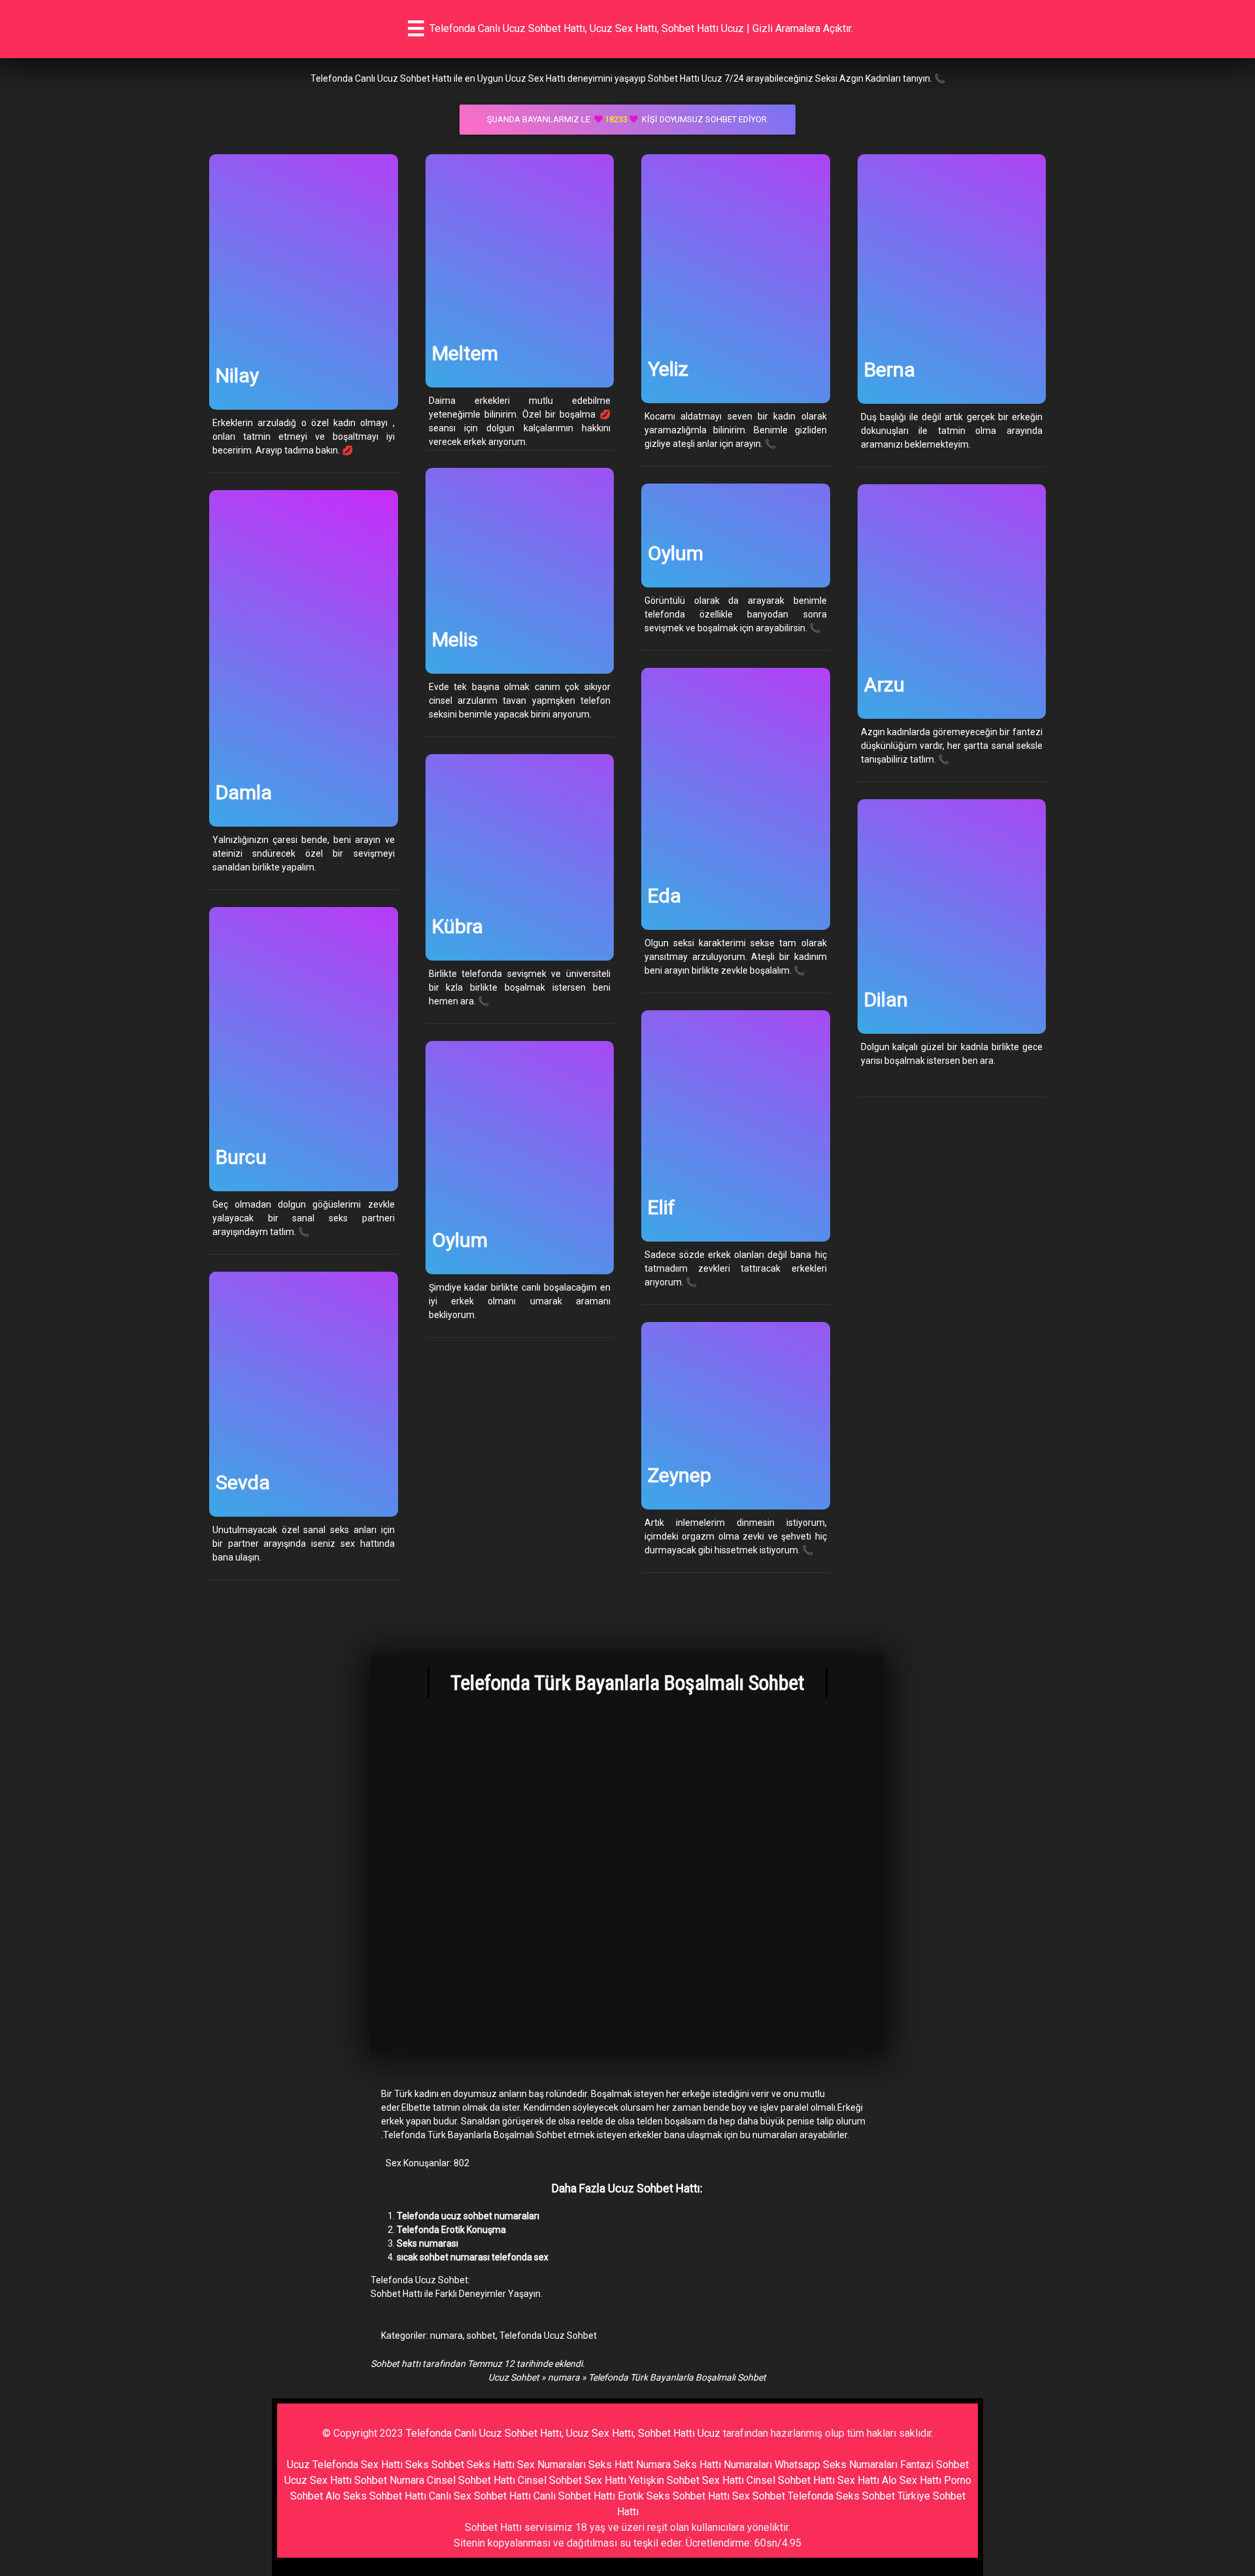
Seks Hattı (491, 2465)
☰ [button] (416, 29)
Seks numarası (427, 2243)
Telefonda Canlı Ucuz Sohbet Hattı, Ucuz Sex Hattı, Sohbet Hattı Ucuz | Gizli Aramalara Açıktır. (641, 28)
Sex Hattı (858, 2480)
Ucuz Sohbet (514, 2377)
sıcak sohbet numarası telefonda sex (473, 2257)
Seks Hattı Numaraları (723, 2465)
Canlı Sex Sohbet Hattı (480, 2496)
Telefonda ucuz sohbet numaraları (468, 2216)
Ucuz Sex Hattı (318, 2480)
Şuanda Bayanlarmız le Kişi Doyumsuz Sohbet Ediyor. (628, 119)
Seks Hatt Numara (629, 2465)
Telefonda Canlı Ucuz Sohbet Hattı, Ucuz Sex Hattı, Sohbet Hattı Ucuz (563, 2433)
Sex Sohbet (759, 2496)
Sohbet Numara (389, 2480)
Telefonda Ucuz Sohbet (548, 2336)
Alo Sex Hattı (912, 2480)
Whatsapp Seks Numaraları (836, 2465)
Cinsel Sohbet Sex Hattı (572, 2480)
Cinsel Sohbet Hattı (471, 2480)
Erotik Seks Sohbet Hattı (674, 2496)
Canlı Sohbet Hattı (574, 2496)
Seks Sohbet (435, 2465)
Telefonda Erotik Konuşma (451, 2230)
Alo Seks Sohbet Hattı (376, 2496)
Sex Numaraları (551, 2465)
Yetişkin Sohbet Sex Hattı (686, 2480)
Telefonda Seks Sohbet (841, 2496)
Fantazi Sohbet (934, 2465)
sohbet (481, 2336)
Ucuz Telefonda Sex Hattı (345, 2465)
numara (446, 2336)
